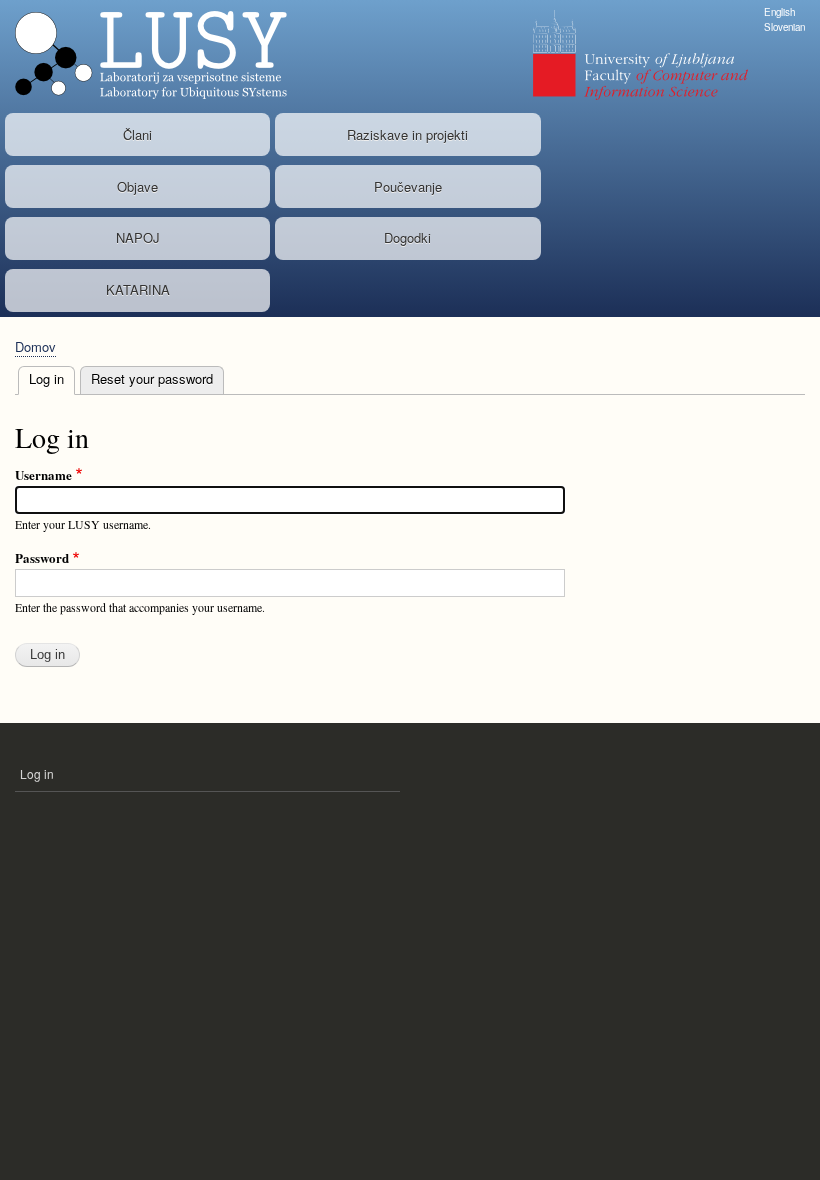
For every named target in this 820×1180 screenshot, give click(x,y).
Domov (35, 346)
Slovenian (784, 27)
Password (42, 557)
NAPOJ (138, 237)
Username (43, 474)
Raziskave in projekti (407, 134)
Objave (137, 186)
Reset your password (152, 378)
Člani (137, 134)
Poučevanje (408, 186)
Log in (52, 378)
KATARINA (138, 289)
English (779, 12)
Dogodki (407, 237)
